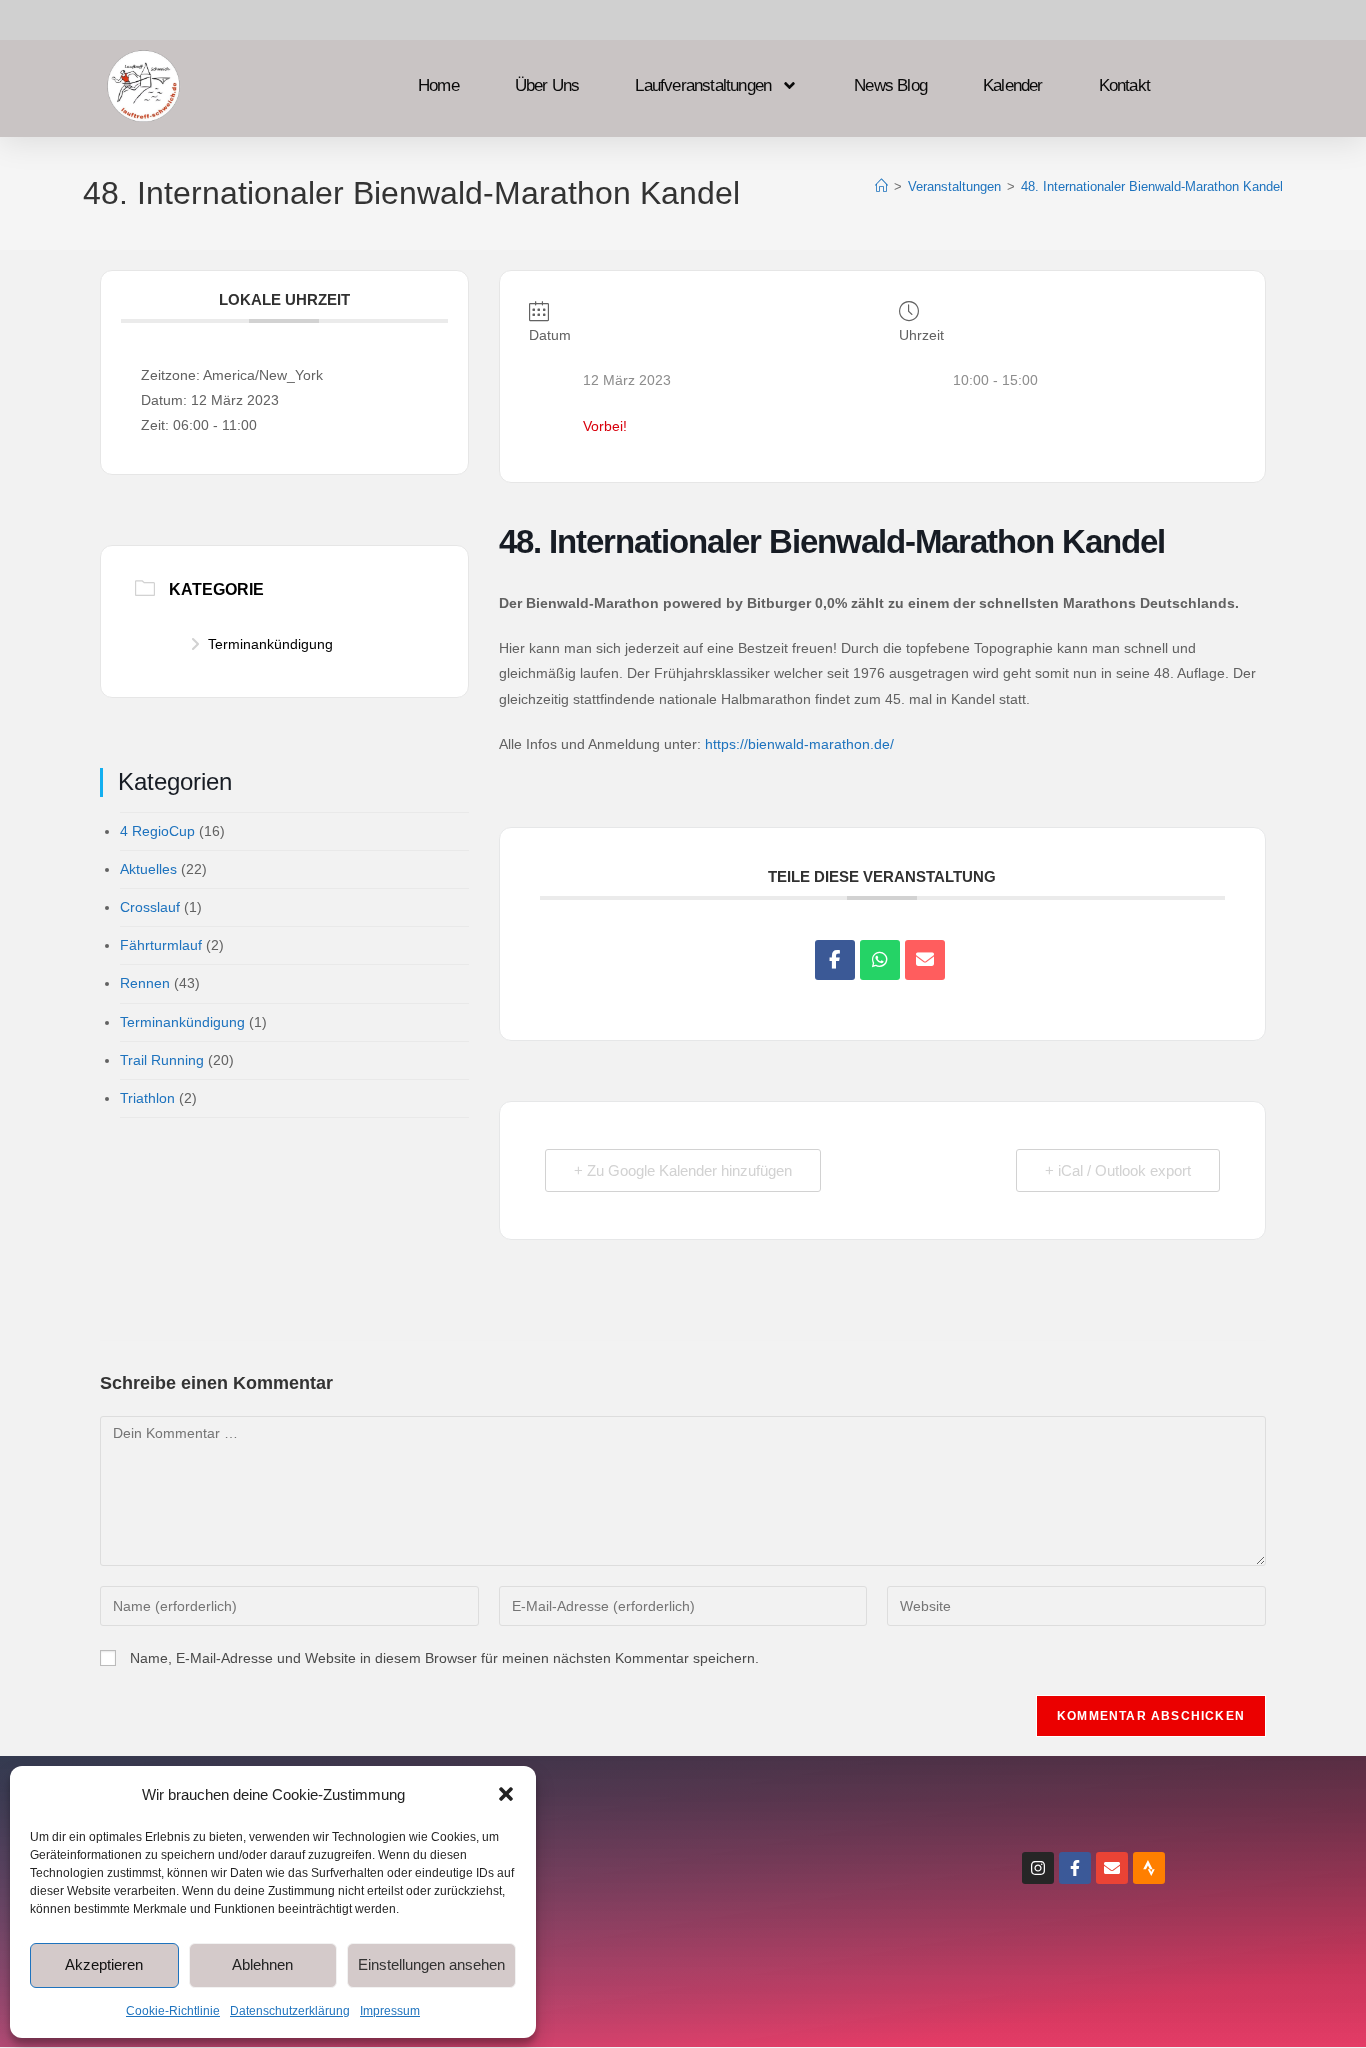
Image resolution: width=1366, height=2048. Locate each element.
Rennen (145, 983)
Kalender (1013, 87)
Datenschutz (712, 1864)
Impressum (390, 2011)
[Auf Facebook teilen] (835, 960)
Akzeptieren (104, 1964)
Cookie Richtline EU (712, 1909)
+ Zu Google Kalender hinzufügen (683, 1170)
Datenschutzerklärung (290, 2011)
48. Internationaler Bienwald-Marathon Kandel (1152, 186)
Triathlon (147, 1098)
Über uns (547, 87)
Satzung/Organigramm (712, 1954)
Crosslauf (150, 907)
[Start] (881, 186)
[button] (506, 1794)
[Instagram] (1038, 1868)
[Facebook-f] (1075, 1868)
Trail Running (162, 1060)
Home (438, 87)
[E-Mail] (925, 960)
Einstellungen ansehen (431, 1964)
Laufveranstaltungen (703, 87)
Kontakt (1124, 87)
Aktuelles (148, 869)
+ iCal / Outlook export (1118, 1170)
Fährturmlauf (161, 945)
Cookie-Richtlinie (173, 2011)
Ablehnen (262, 1964)
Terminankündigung (270, 644)
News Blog (890, 87)
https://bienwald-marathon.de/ (799, 744)
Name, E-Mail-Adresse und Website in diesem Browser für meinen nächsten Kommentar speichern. (444, 1658)
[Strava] (1149, 1868)
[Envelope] (1112, 1868)
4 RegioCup (157, 831)
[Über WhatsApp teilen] (880, 960)
